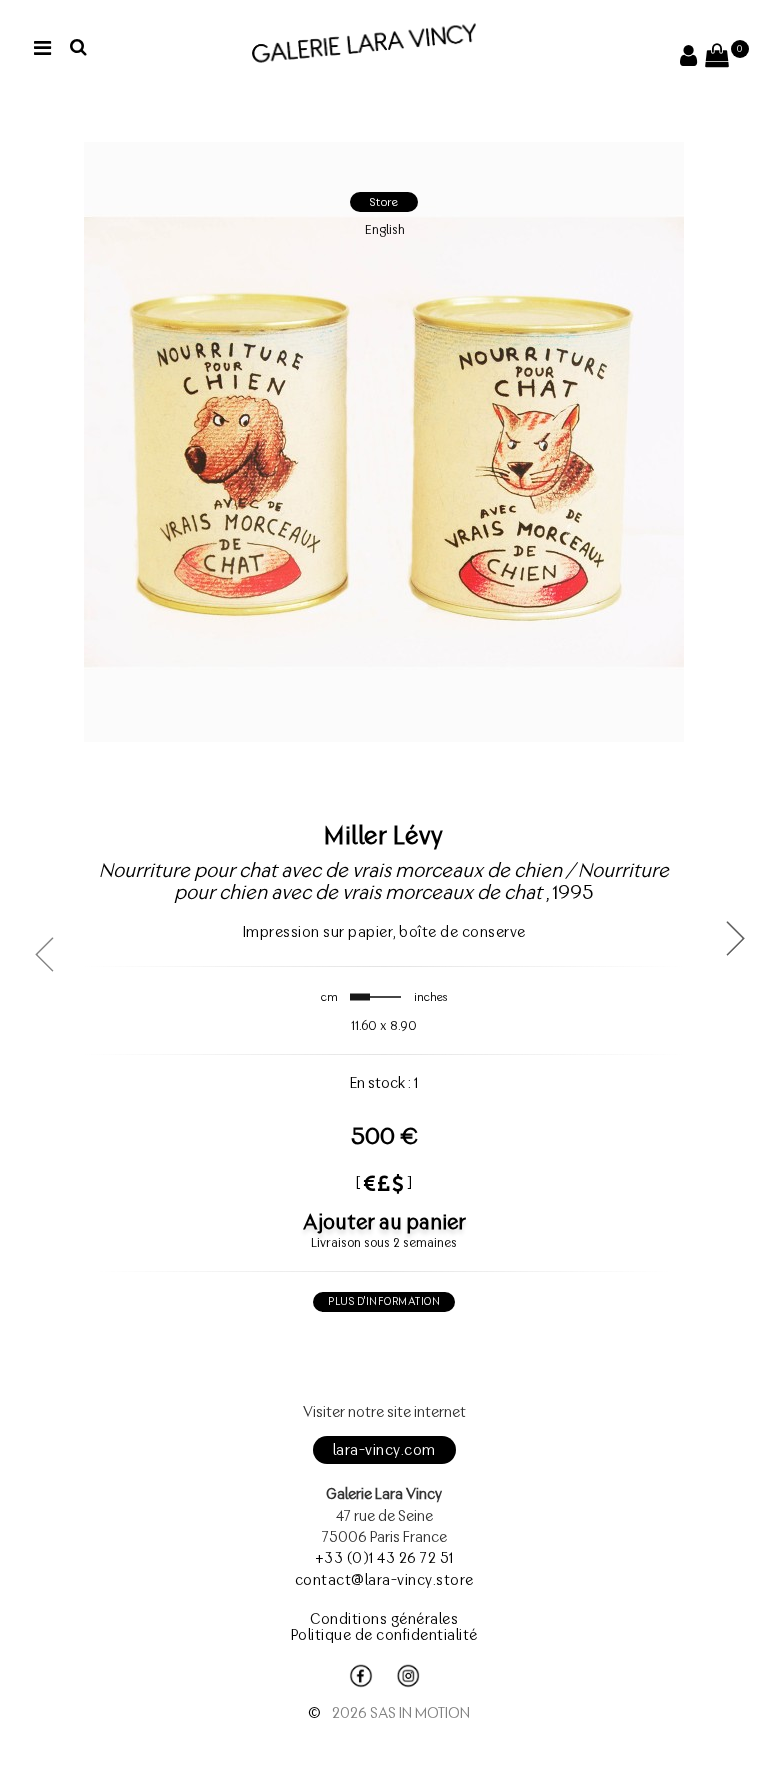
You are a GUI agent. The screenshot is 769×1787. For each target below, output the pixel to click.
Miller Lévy (384, 835)
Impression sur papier (318, 932)
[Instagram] (408, 1676)
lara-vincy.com (384, 1450)
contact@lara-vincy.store (384, 1580)
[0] (717, 59)
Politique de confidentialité (384, 1635)
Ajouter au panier (384, 1221)
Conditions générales (384, 1619)
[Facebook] (361, 1676)
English (385, 229)
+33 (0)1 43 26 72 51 (384, 1558)
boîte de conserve (462, 932)
